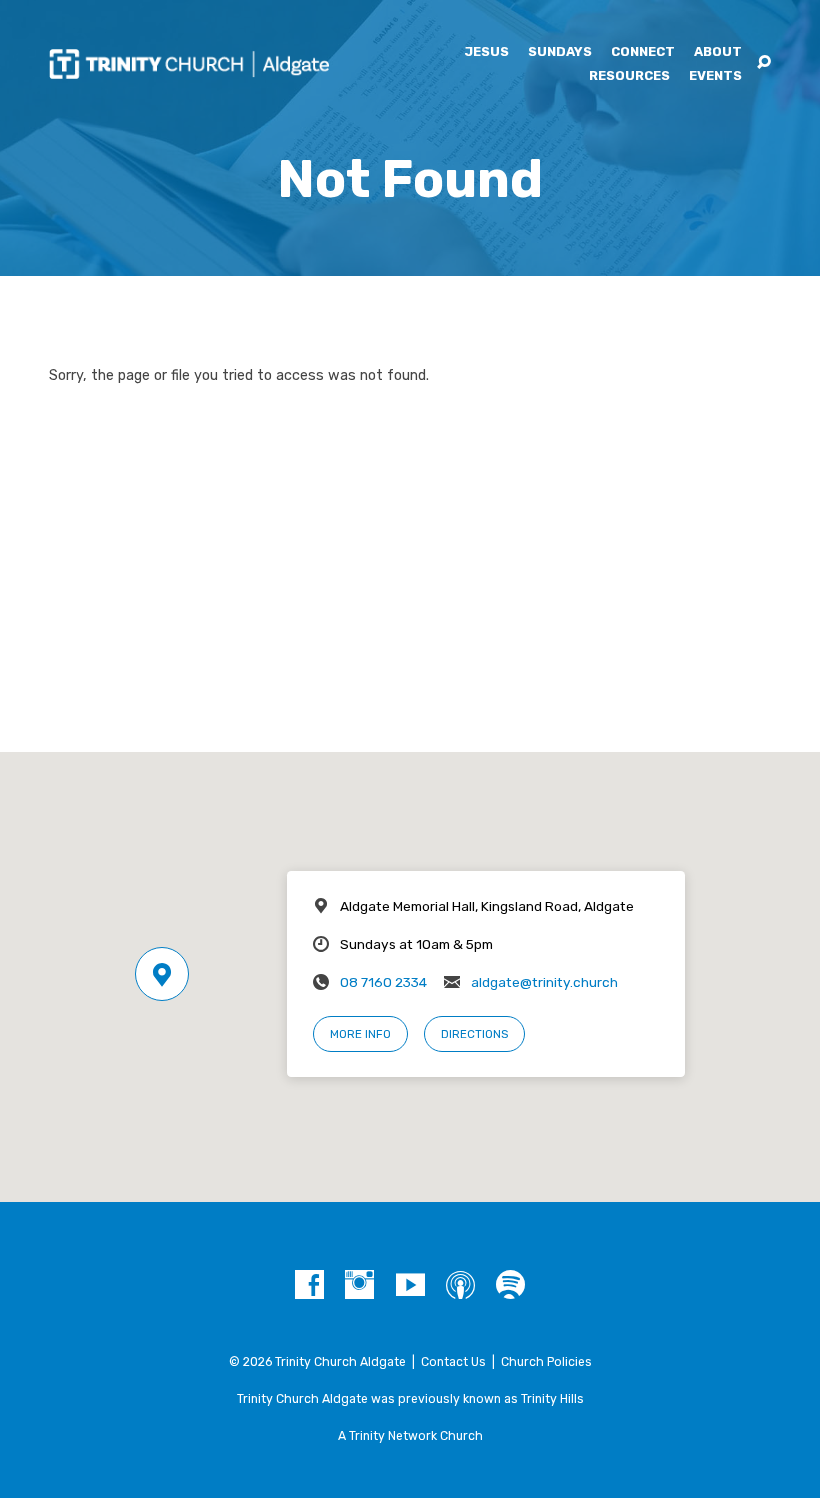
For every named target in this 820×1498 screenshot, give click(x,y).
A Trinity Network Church (410, 1436)
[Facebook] (309, 1285)
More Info (360, 1034)
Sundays (560, 52)
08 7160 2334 (383, 982)
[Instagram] (359, 1285)
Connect (643, 52)
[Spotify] (510, 1285)
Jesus (486, 52)
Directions (474, 1034)
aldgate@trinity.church (544, 982)
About (718, 52)
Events (715, 76)
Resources (629, 76)
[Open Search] (764, 63)
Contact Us (453, 1362)
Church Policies (546, 1362)
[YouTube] (410, 1285)
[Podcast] (460, 1285)
